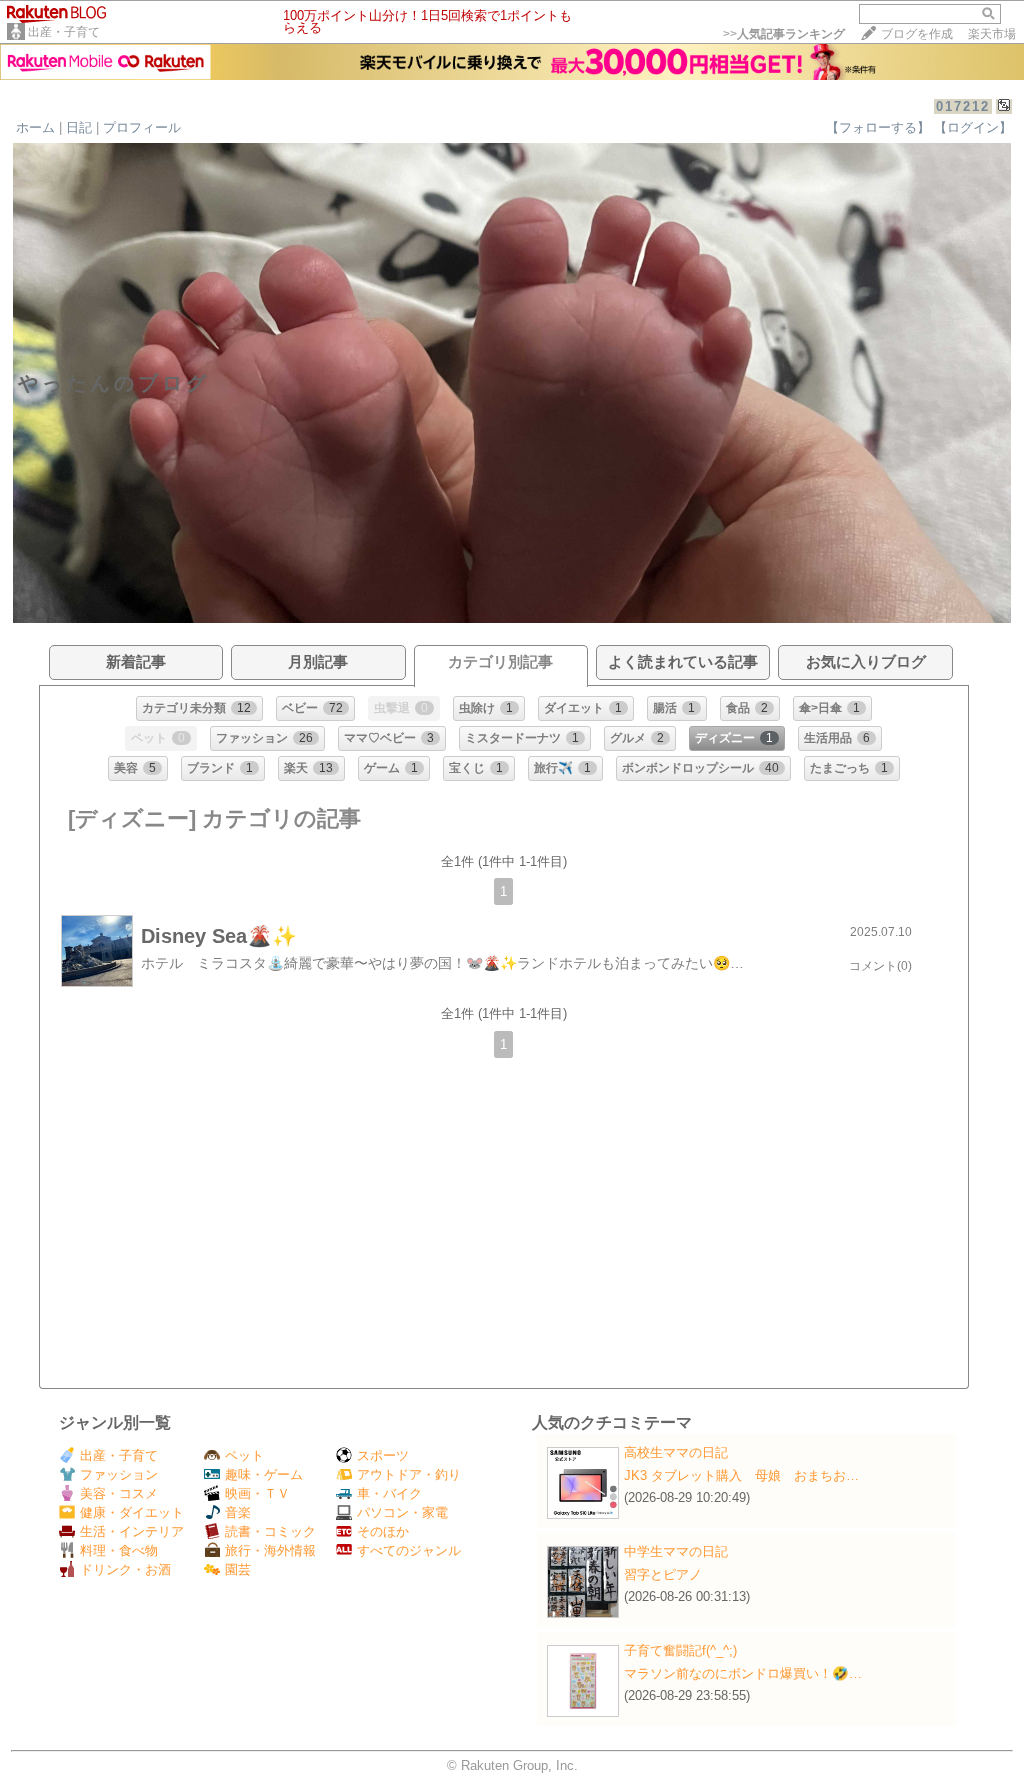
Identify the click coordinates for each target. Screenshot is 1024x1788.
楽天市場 (992, 34)
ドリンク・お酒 (125, 1569)
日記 (79, 127)
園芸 (238, 1569)
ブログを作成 (917, 34)
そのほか (383, 1531)
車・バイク (389, 1493)
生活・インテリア (132, 1531)
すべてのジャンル (409, 1550)
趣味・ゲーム (264, 1474)
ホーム (35, 127)
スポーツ (383, 1455)
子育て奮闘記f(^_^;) (680, 1650)
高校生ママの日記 (676, 1452)
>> (784, 34)
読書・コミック (270, 1531)
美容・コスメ (119, 1493)
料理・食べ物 (119, 1550)
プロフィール (142, 127)
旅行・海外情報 (270, 1550)
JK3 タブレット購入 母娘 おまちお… (741, 1475)
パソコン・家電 (402, 1512)
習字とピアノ (663, 1574)
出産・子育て (64, 32)
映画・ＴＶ (257, 1493)
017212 (963, 106)
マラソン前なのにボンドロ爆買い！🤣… (743, 1673)
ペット (244, 1455)
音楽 (238, 1512)
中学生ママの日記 (676, 1551)
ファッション (119, 1474)
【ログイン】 (973, 127)
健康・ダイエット (132, 1512)
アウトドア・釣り (409, 1474)
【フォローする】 (878, 127)
